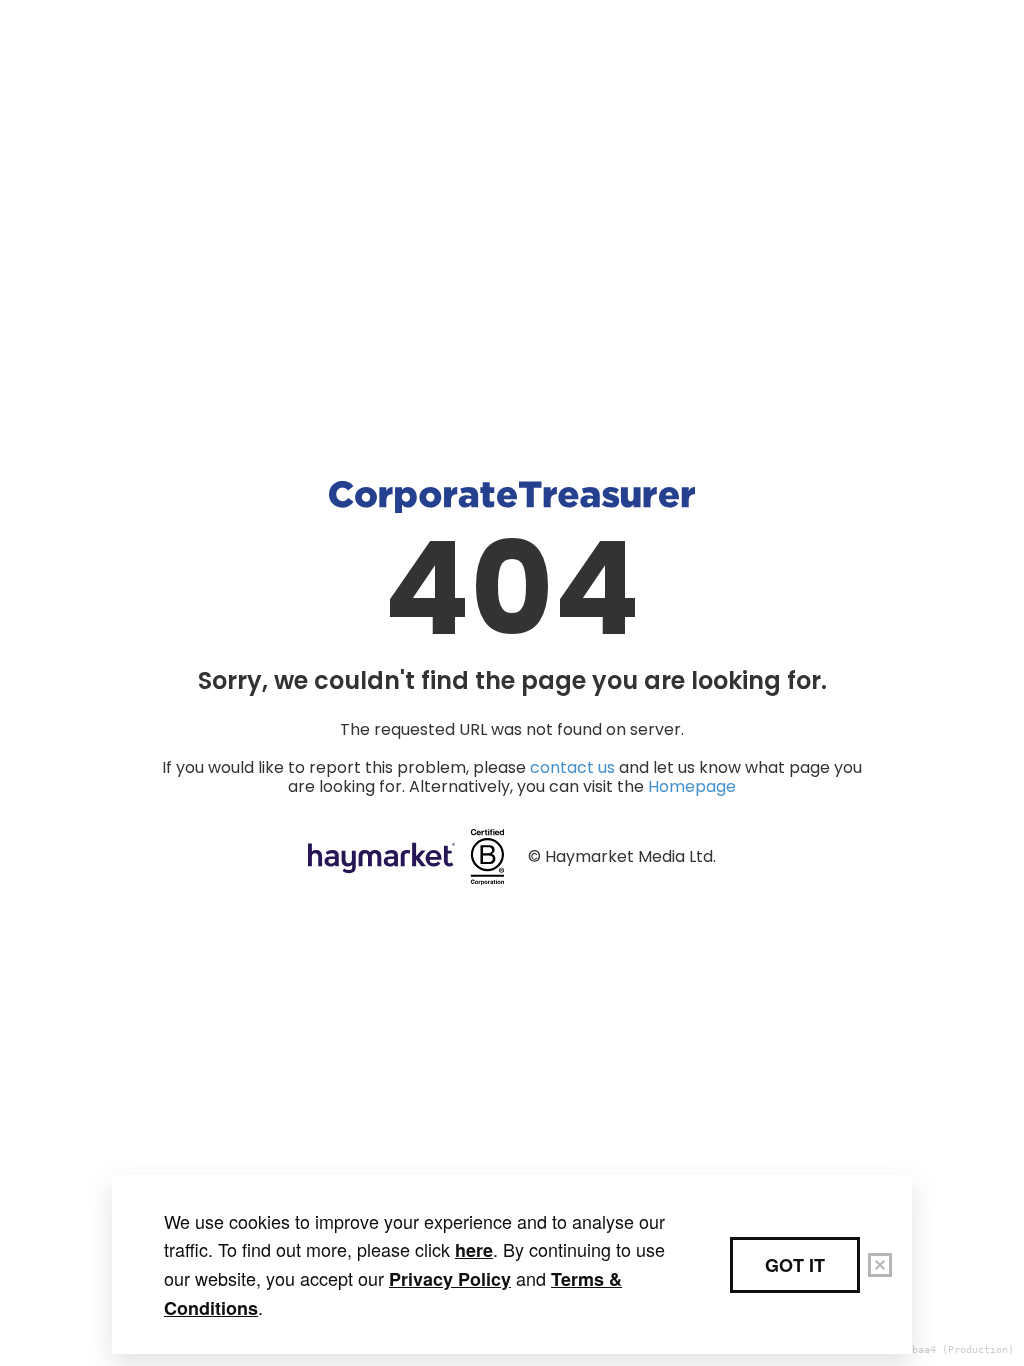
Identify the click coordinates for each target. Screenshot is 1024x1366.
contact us (572, 767)
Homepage (692, 786)
